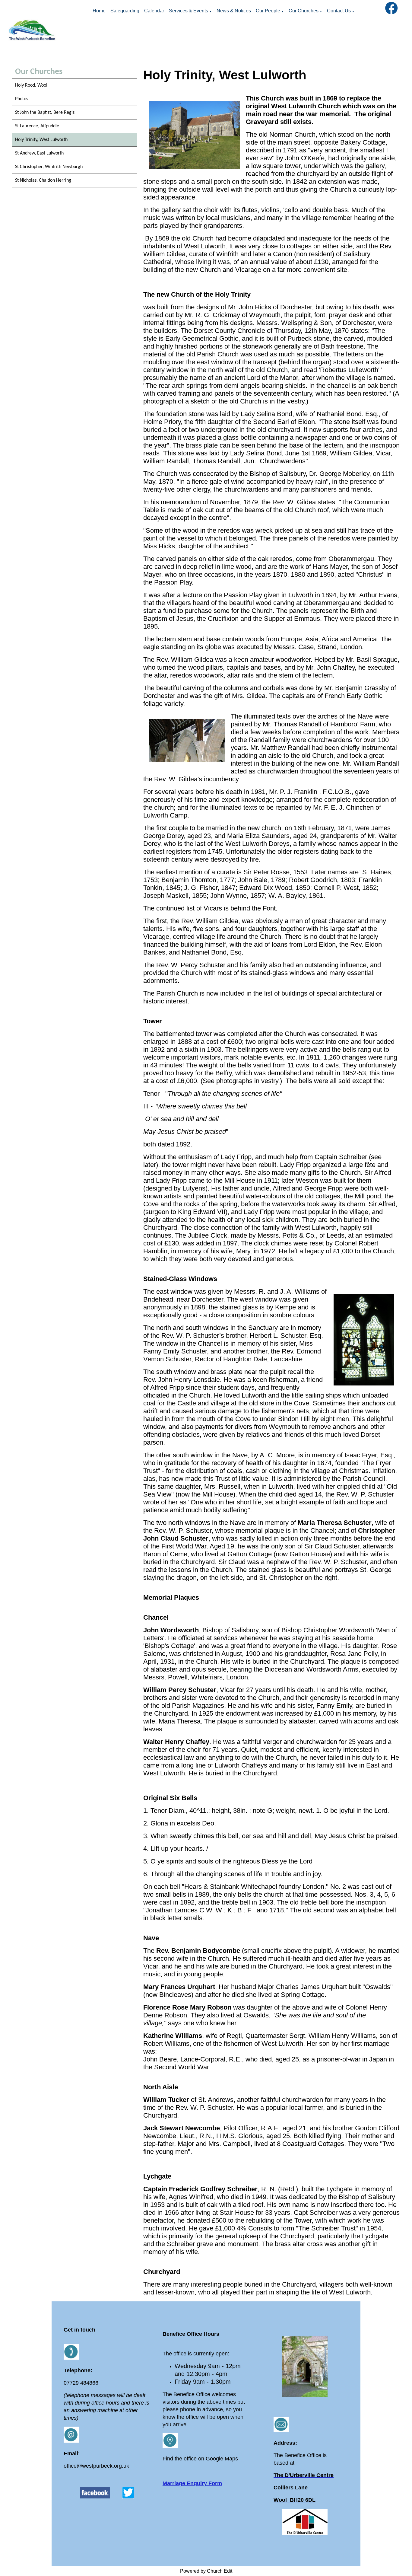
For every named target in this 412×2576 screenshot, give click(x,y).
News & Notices (234, 11)
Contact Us (339, 11)
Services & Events (189, 11)
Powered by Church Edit (206, 2571)
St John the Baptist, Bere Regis (45, 113)
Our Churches (304, 11)
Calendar (154, 11)
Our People (268, 11)
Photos (22, 99)
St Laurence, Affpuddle (37, 126)
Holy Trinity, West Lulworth (41, 140)
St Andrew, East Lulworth (39, 153)
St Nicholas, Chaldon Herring (43, 180)
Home (99, 11)
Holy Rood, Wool (31, 85)
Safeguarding (125, 11)
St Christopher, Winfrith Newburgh (49, 167)
